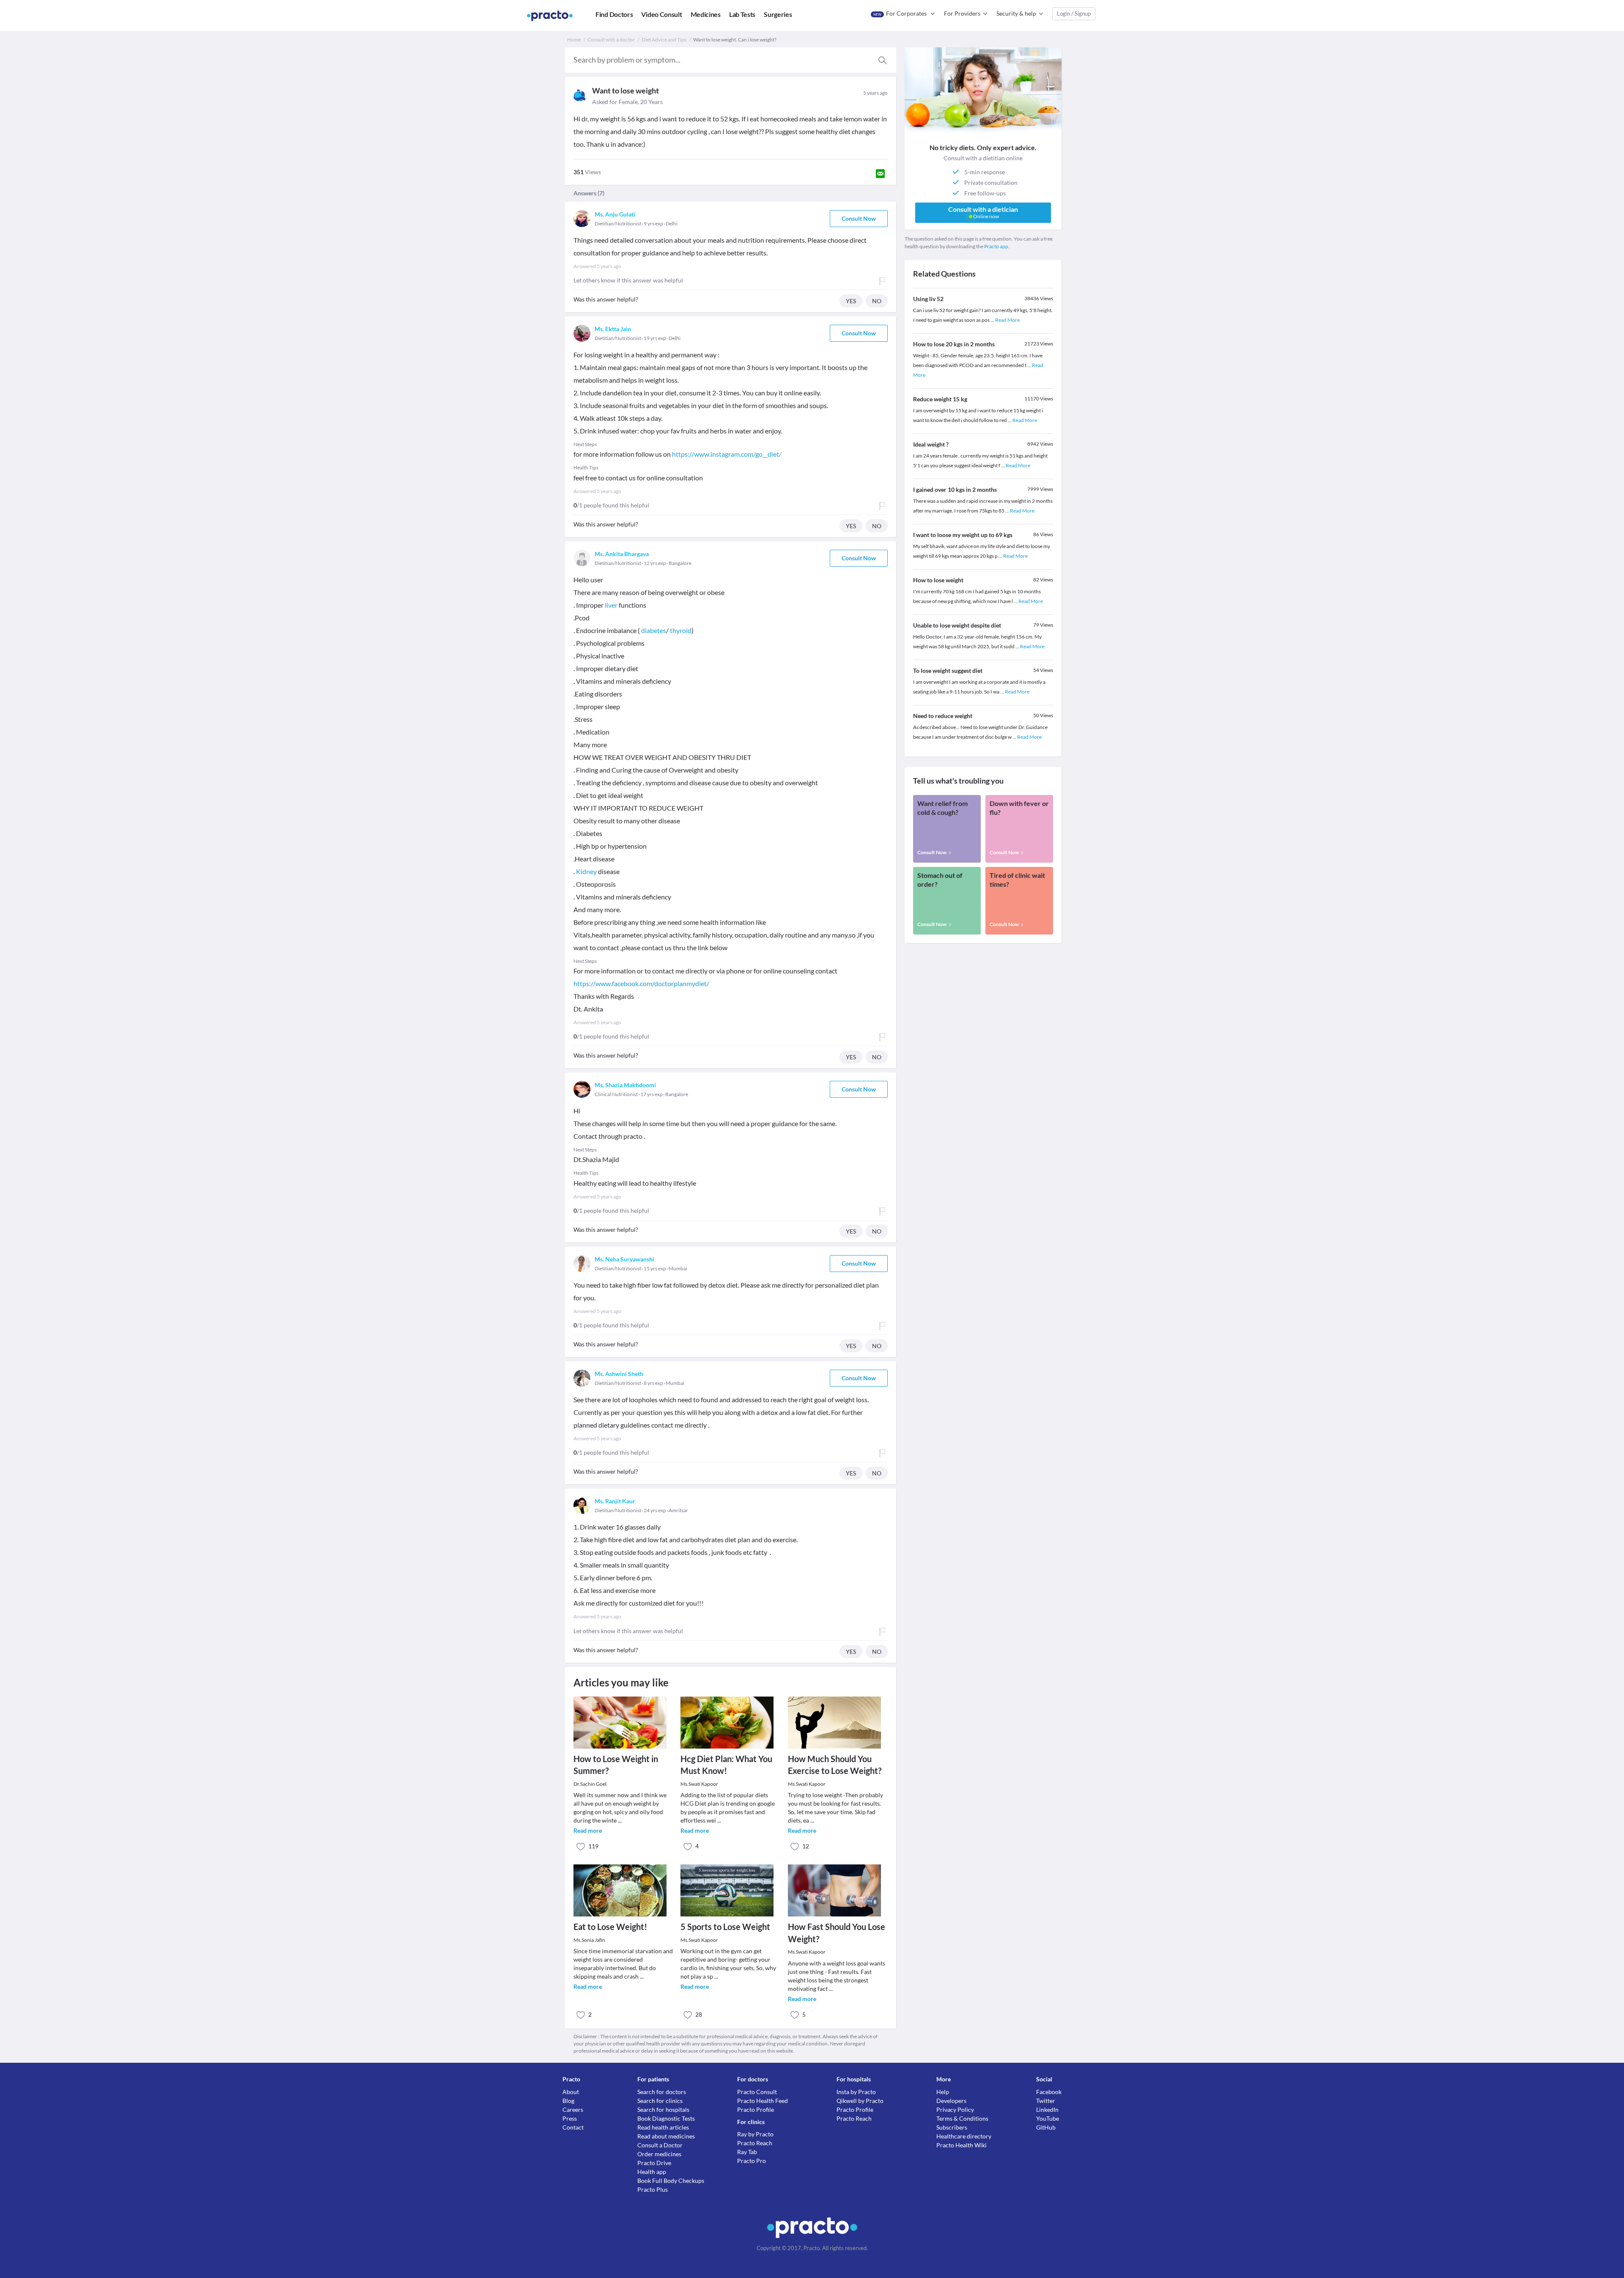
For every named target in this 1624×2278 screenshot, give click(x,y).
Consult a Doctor (660, 2145)
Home (574, 40)
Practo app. (997, 246)
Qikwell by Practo (860, 2101)
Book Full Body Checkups (671, 2181)
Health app (652, 2172)
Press (570, 2118)
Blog (568, 2101)
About (571, 2092)
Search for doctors (662, 2092)
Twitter (1046, 2101)
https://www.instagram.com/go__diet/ (727, 454)
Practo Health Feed (763, 2101)
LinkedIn (1047, 2109)
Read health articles (663, 2127)
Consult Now (859, 218)
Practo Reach (755, 2143)
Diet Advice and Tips (664, 40)
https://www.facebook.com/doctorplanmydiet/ (641, 983)
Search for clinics (660, 2101)
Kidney (586, 871)
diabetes (654, 630)
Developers (951, 2101)
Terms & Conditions (962, 2118)
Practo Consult (757, 2092)
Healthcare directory (964, 2136)
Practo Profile (756, 2109)
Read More (1007, 320)
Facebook (1049, 2092)
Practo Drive (654, 2163)
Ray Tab (747, 2152)
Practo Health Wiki (962, 2145)
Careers (573, 2109)
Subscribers (952, 2127)
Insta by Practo (856, 2092)
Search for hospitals (663, 2109)
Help (943, 2092)
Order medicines (659, 2154)
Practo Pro (752, 2161)
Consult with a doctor (611, 40)
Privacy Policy (955, 2109)
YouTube (1048, 2118)
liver (611, 605)
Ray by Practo (755, 2134)
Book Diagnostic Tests (666, 2118)
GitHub (1046, 2127)
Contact (573, 2127)
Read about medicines (666, 2136)
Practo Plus (653, 2189)
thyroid (681, 630)
